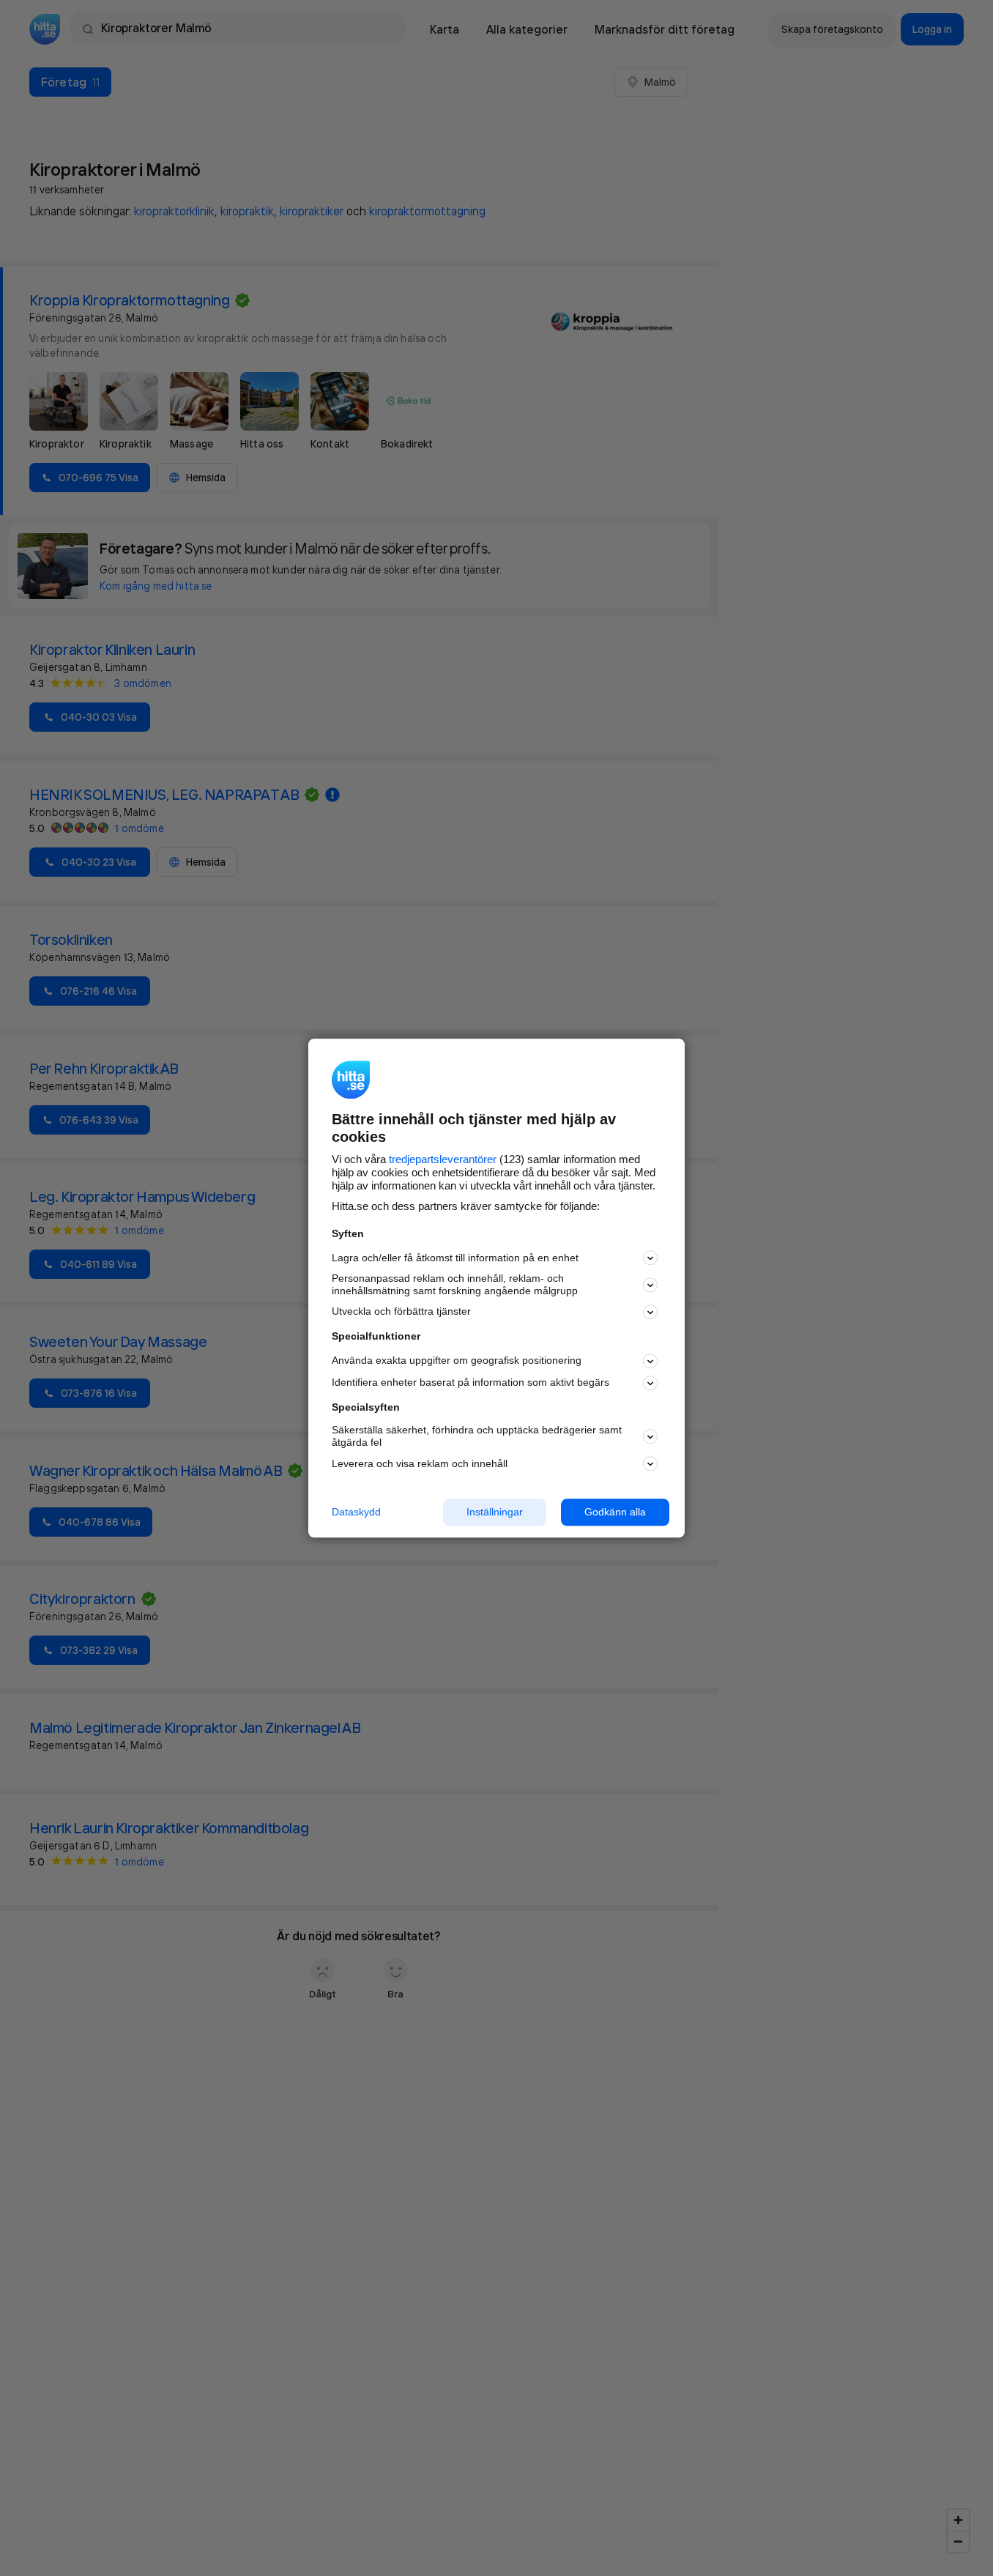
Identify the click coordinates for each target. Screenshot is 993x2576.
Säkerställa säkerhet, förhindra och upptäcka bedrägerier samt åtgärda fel (477, 1437)
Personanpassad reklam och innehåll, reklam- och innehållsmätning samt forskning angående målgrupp (455, 1285)
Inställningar (495, 1512)
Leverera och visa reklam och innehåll (420, 1463)
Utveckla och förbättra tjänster (401, 1312)
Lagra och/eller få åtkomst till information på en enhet (455, 1258)
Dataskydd (356, 1512)
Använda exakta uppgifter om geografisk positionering (457, 1361)
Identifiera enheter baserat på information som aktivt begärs (471, 1383)
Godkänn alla (615, 1512)
